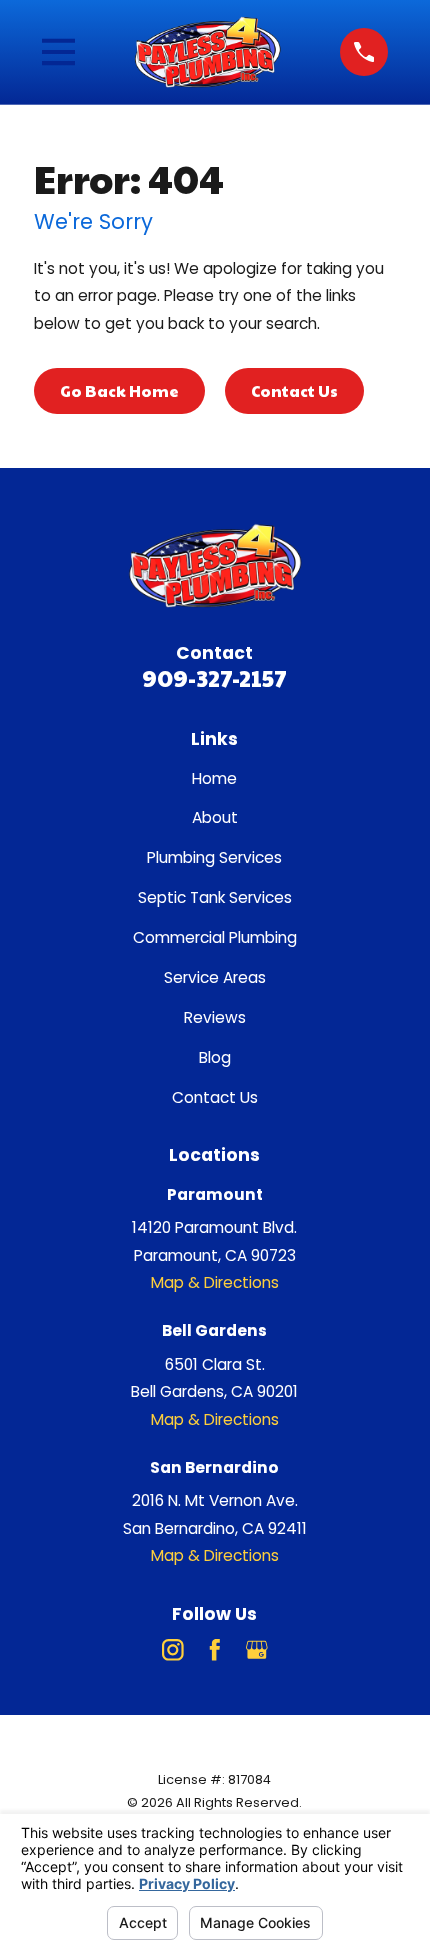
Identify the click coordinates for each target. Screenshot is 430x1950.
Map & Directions (215, 1282)
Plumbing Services (214, 857)
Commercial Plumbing (215, 937)
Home (214, 778)
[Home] (207, 51)
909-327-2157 (214, 677)
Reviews (215, 1017)
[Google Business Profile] (257, 1650)
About (215, 817)
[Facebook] (215, 1650)
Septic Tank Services (215, 897)
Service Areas (215, 977)
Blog (215, 1057)
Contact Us (294, 390)
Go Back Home (119, 390)
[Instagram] (173, 1650)
